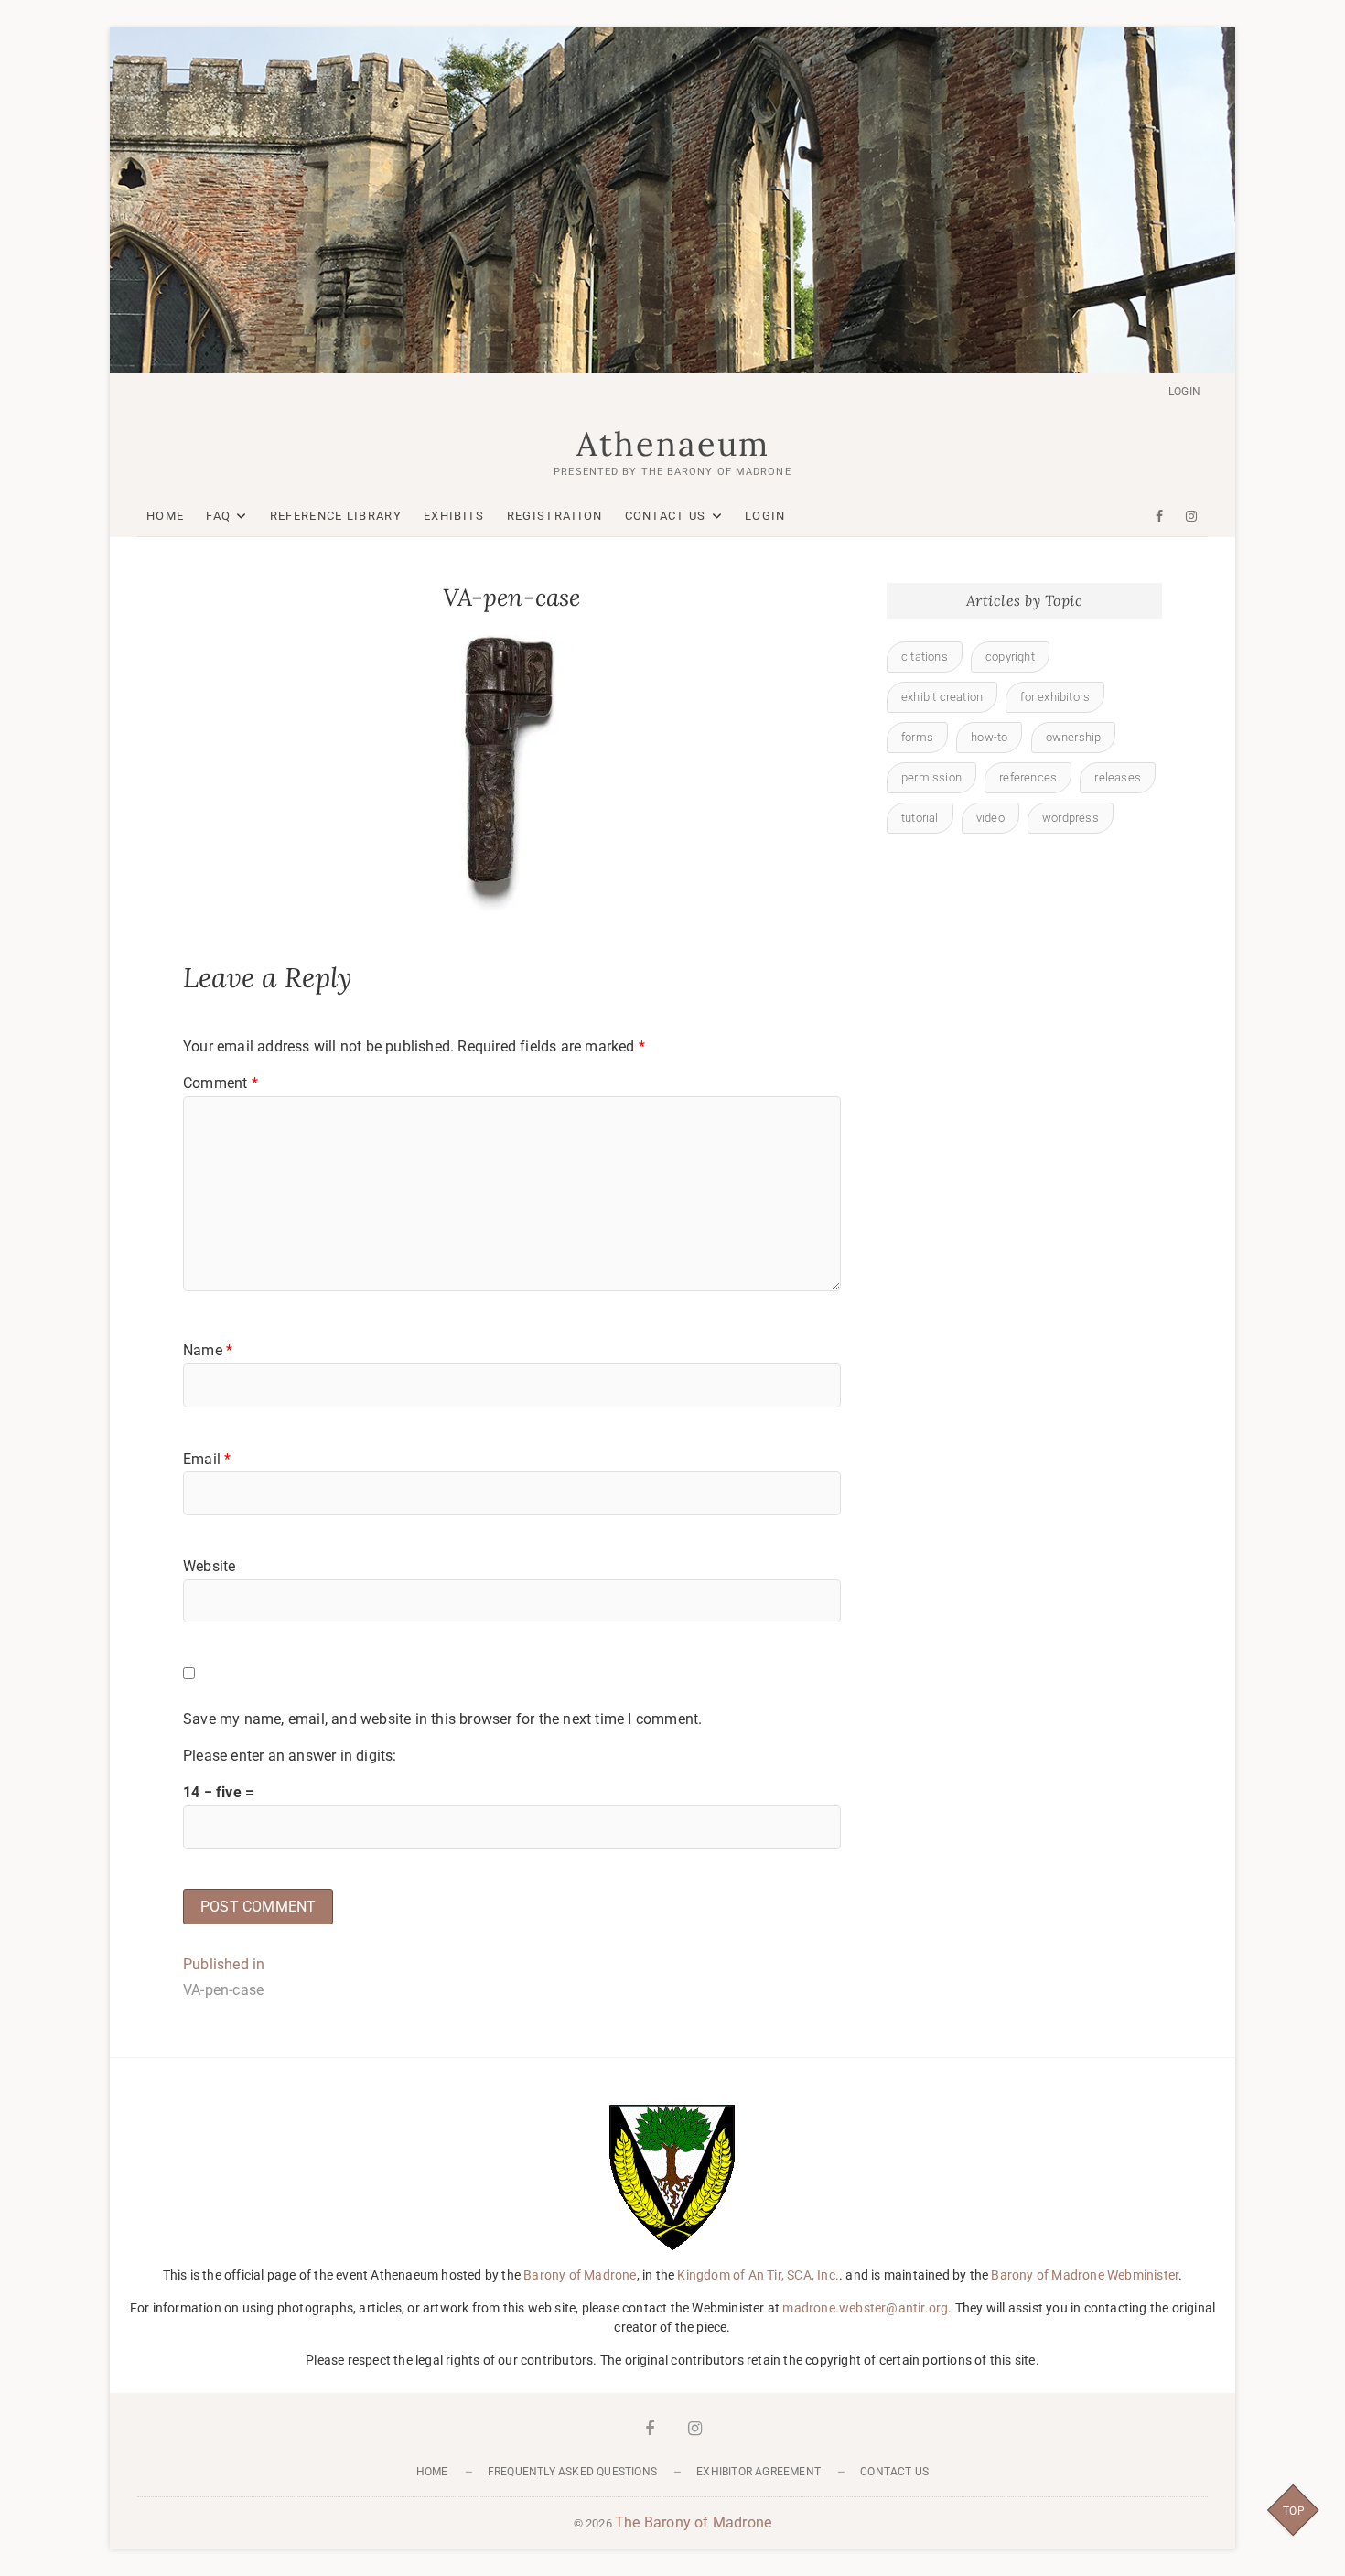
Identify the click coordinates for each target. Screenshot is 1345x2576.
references (1028, 777)
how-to (989, 737)
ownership (1074, 737)
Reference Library (336, 516)
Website (209, 1566)
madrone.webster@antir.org (865, 2308)
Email (207, 1459)
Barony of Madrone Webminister (1085, 2275)
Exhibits (454, 516)
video (990, 818)
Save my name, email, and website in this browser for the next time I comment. (442, 1719)
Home (165, 516)
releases (1118, 777)
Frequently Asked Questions (572, 2472)
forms (917, 737)
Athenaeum (673, 444)
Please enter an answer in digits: (290, 1756)
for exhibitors (1055, 697)
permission (931, 777)
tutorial (920, 818)
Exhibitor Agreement (759, 2472)
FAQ (218, 516)
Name (208, 1350)
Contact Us (666, 516)
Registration (555, 516)
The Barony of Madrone (693, 2522)
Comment (221, 1083)
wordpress (1071, 818)
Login (1184, 392)
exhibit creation (942, 697)
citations (925, 657)
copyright (1010, 657)
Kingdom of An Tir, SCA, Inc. (758, 2275)
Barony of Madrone (580, 2275)
